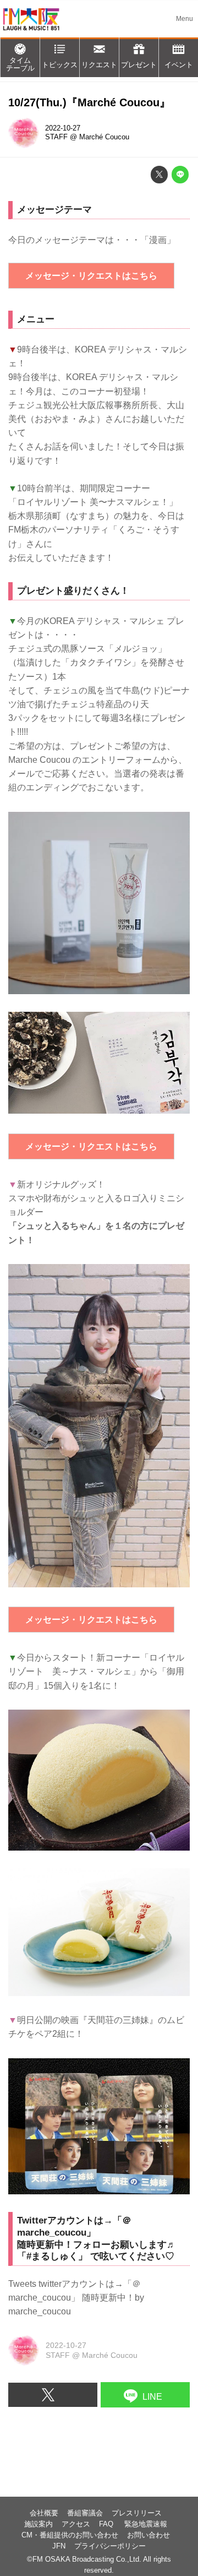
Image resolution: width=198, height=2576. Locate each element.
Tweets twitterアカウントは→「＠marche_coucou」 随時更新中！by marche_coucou (76, 2298)
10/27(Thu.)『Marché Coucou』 (89, 102)
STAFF (56, 137)
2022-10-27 (63, 128)
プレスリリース (137, 2513)
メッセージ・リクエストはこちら (91, 276)
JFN (59, 2546)
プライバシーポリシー (110, 2546)
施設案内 (38, 2524)
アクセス (76, 2524)
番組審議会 (85, 2513)
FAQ (107, 2524)
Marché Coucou (104, 137)
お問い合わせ (148, 2535)
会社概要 (44, 2513)
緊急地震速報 (146, 2524)
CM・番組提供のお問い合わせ (70, 2535)
